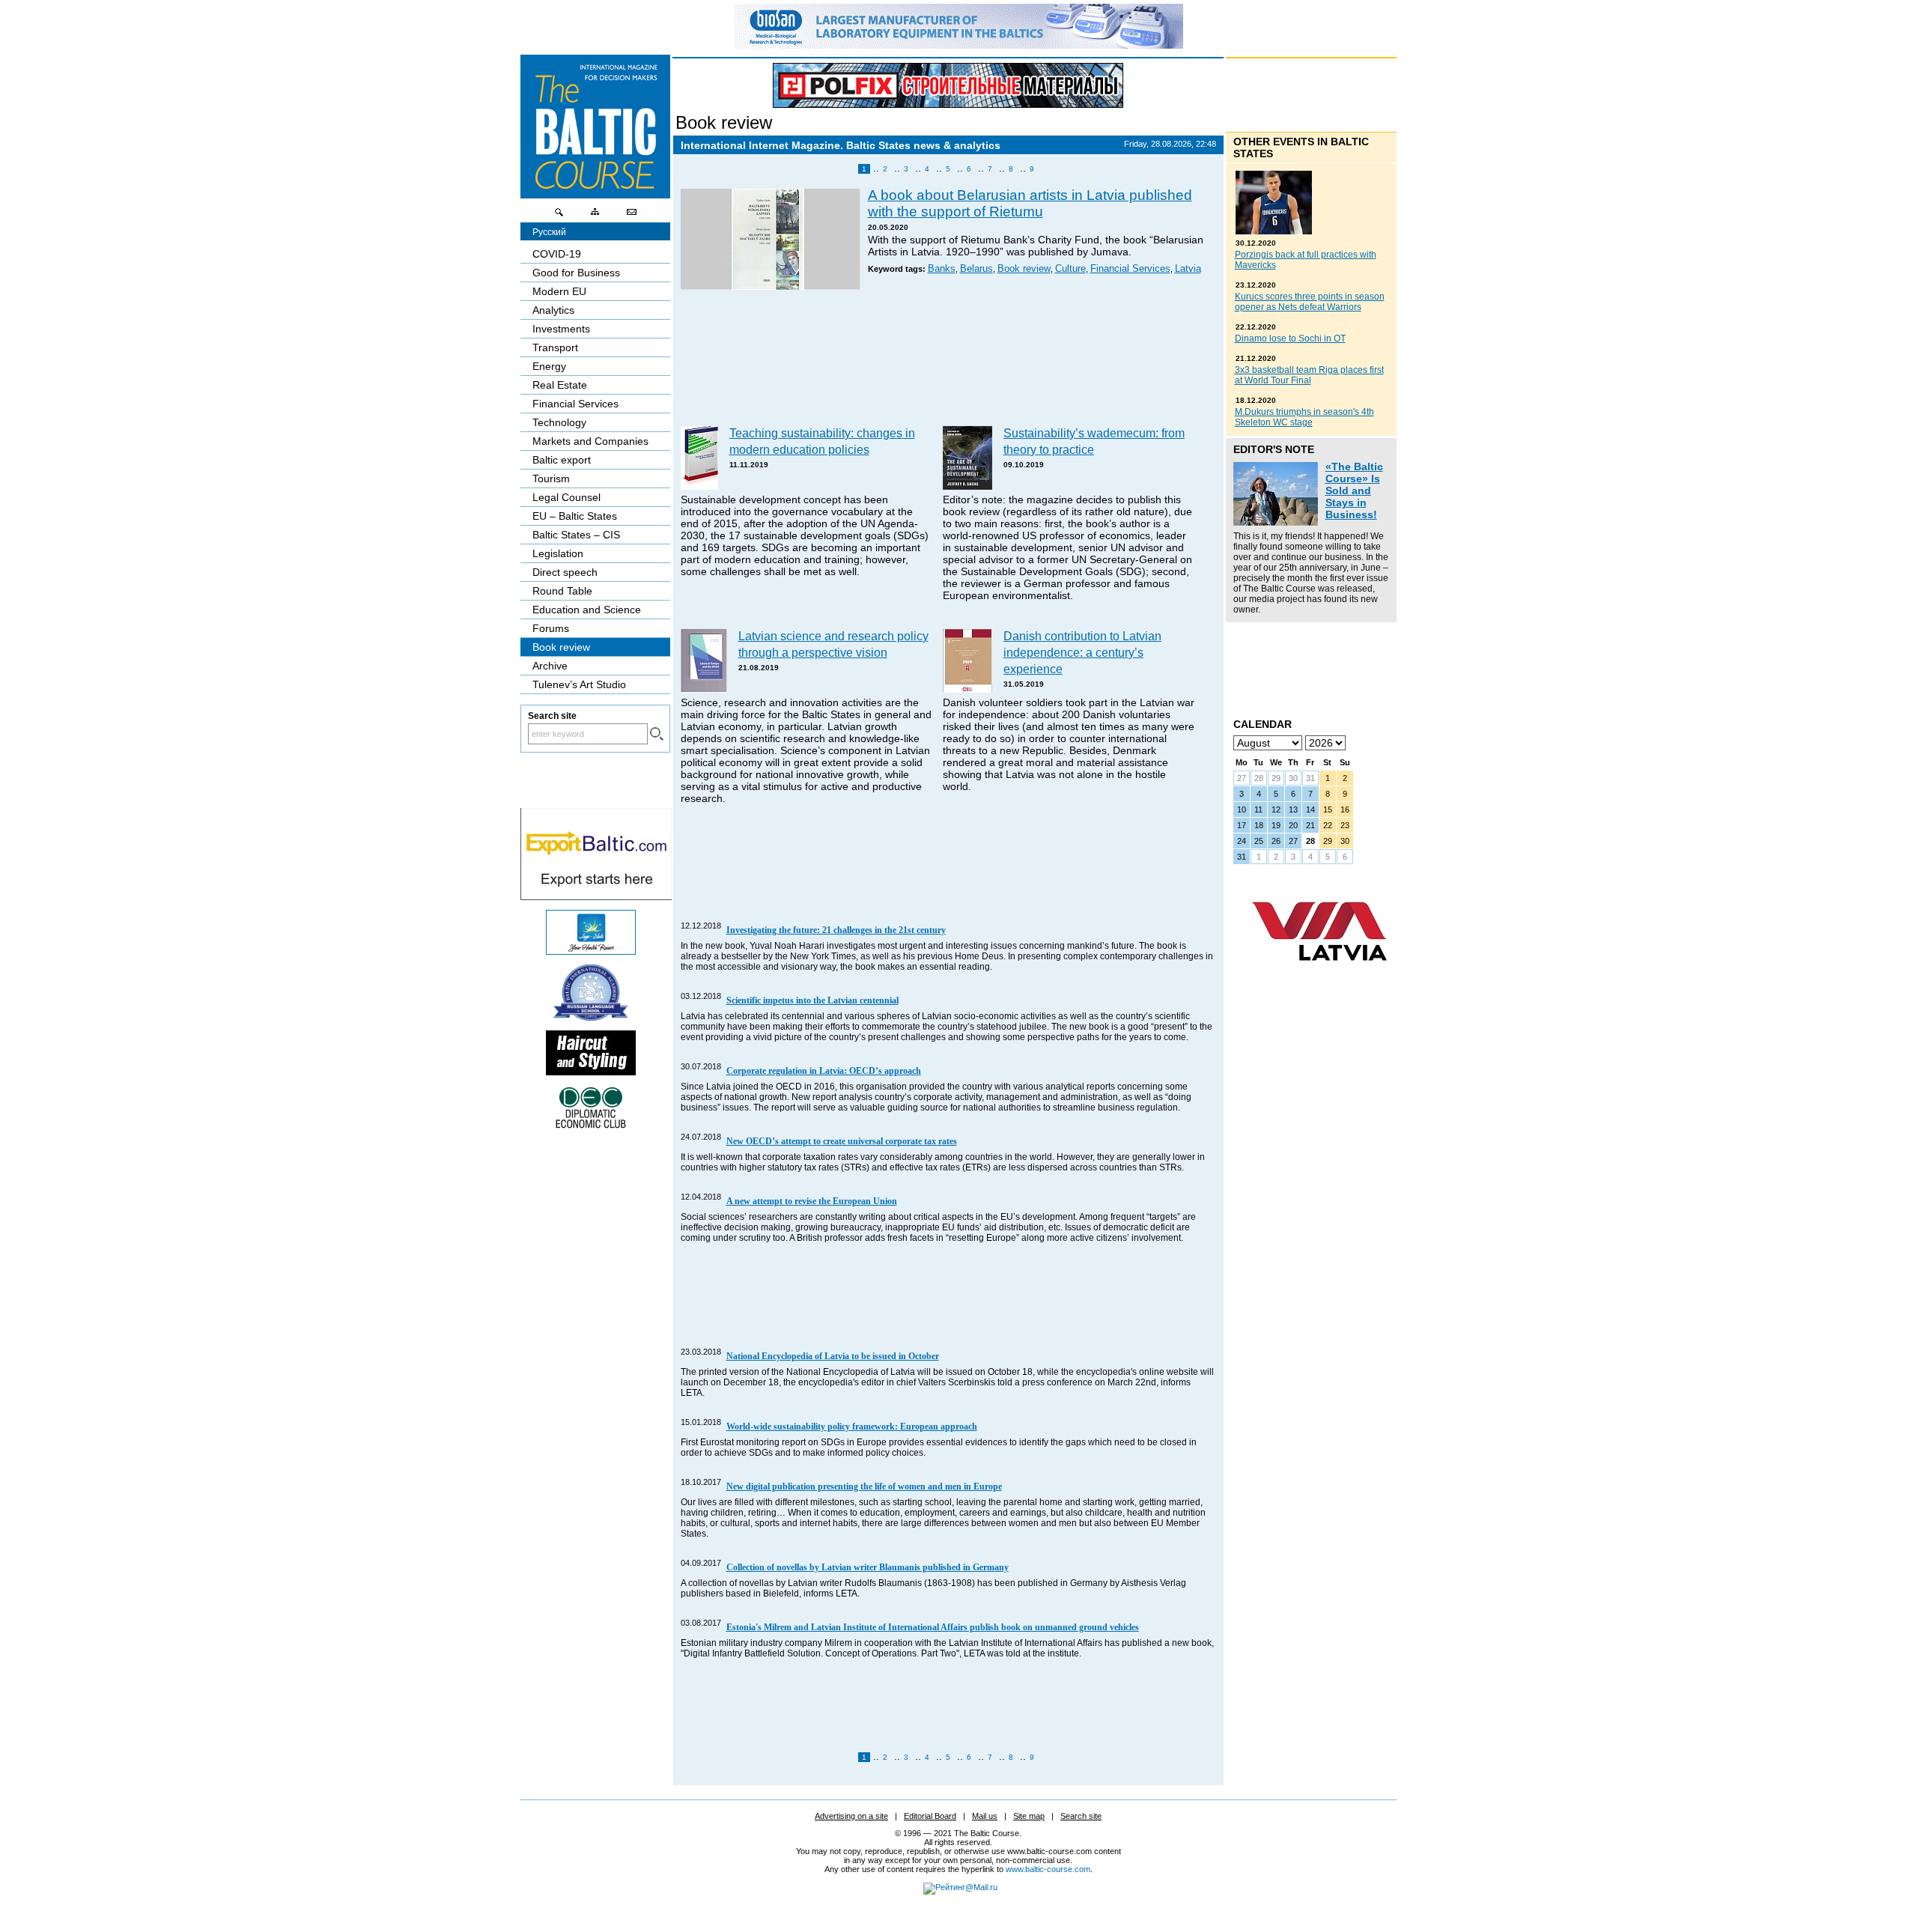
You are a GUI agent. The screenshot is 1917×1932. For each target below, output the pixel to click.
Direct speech (565, 572)
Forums (551, 628)
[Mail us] (631, 216)
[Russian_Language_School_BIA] (591, 1017)
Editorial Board (930, 1816)
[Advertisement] (949, 359)
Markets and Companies (590, 441)
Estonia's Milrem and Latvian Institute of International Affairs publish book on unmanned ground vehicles (933, 1627)
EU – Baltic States (575, 516)
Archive (550, 666)
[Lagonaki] (591, 951)
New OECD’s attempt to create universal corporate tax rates (842, 1141)
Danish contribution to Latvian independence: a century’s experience (1082, 652)
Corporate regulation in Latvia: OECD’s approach (824, 1071)
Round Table (562, 591)
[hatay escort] (596, 896)
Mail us (985, 1816)
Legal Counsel (566, 497)
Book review (724, 122)
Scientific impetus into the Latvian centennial (812, 1000)
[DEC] (591, 1126)
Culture (1070, 269)
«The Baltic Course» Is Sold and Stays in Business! (1354, 490)
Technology (559, 422)
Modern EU (559, 291)
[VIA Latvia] (1319, 975)
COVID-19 (557, 254)
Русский (549, 232)
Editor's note (1274, 449)
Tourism (551, 479)
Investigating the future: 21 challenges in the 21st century (836, 930)
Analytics (553, 310)
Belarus (976, 269)
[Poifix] (948, 85)
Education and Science (587, 610)
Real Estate (560, 385)
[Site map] (595, 216)
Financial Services (1130, 269)
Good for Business (576, 273)
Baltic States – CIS (576, 535)
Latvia (1188, 269)
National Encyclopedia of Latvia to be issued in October (833, 1356)
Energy (549, 366)
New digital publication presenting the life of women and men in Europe (864, 1486)
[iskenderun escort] (591, 1072)
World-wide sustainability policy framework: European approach (852, 1427)
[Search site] (559, 216)
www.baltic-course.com (1048, 1869)
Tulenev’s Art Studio (579, 684)
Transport (555, 347)
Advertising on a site (851, 1816)
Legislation (558, 553)
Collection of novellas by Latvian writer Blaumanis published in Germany (868, 1567)
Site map (1029, 1816)
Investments (561, 329)
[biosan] (958, 45)
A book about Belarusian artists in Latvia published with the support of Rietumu (1030, 203)
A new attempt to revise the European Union (812, 1201)
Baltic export (562, 460)
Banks (942, 269)
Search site (1081, 1816)
